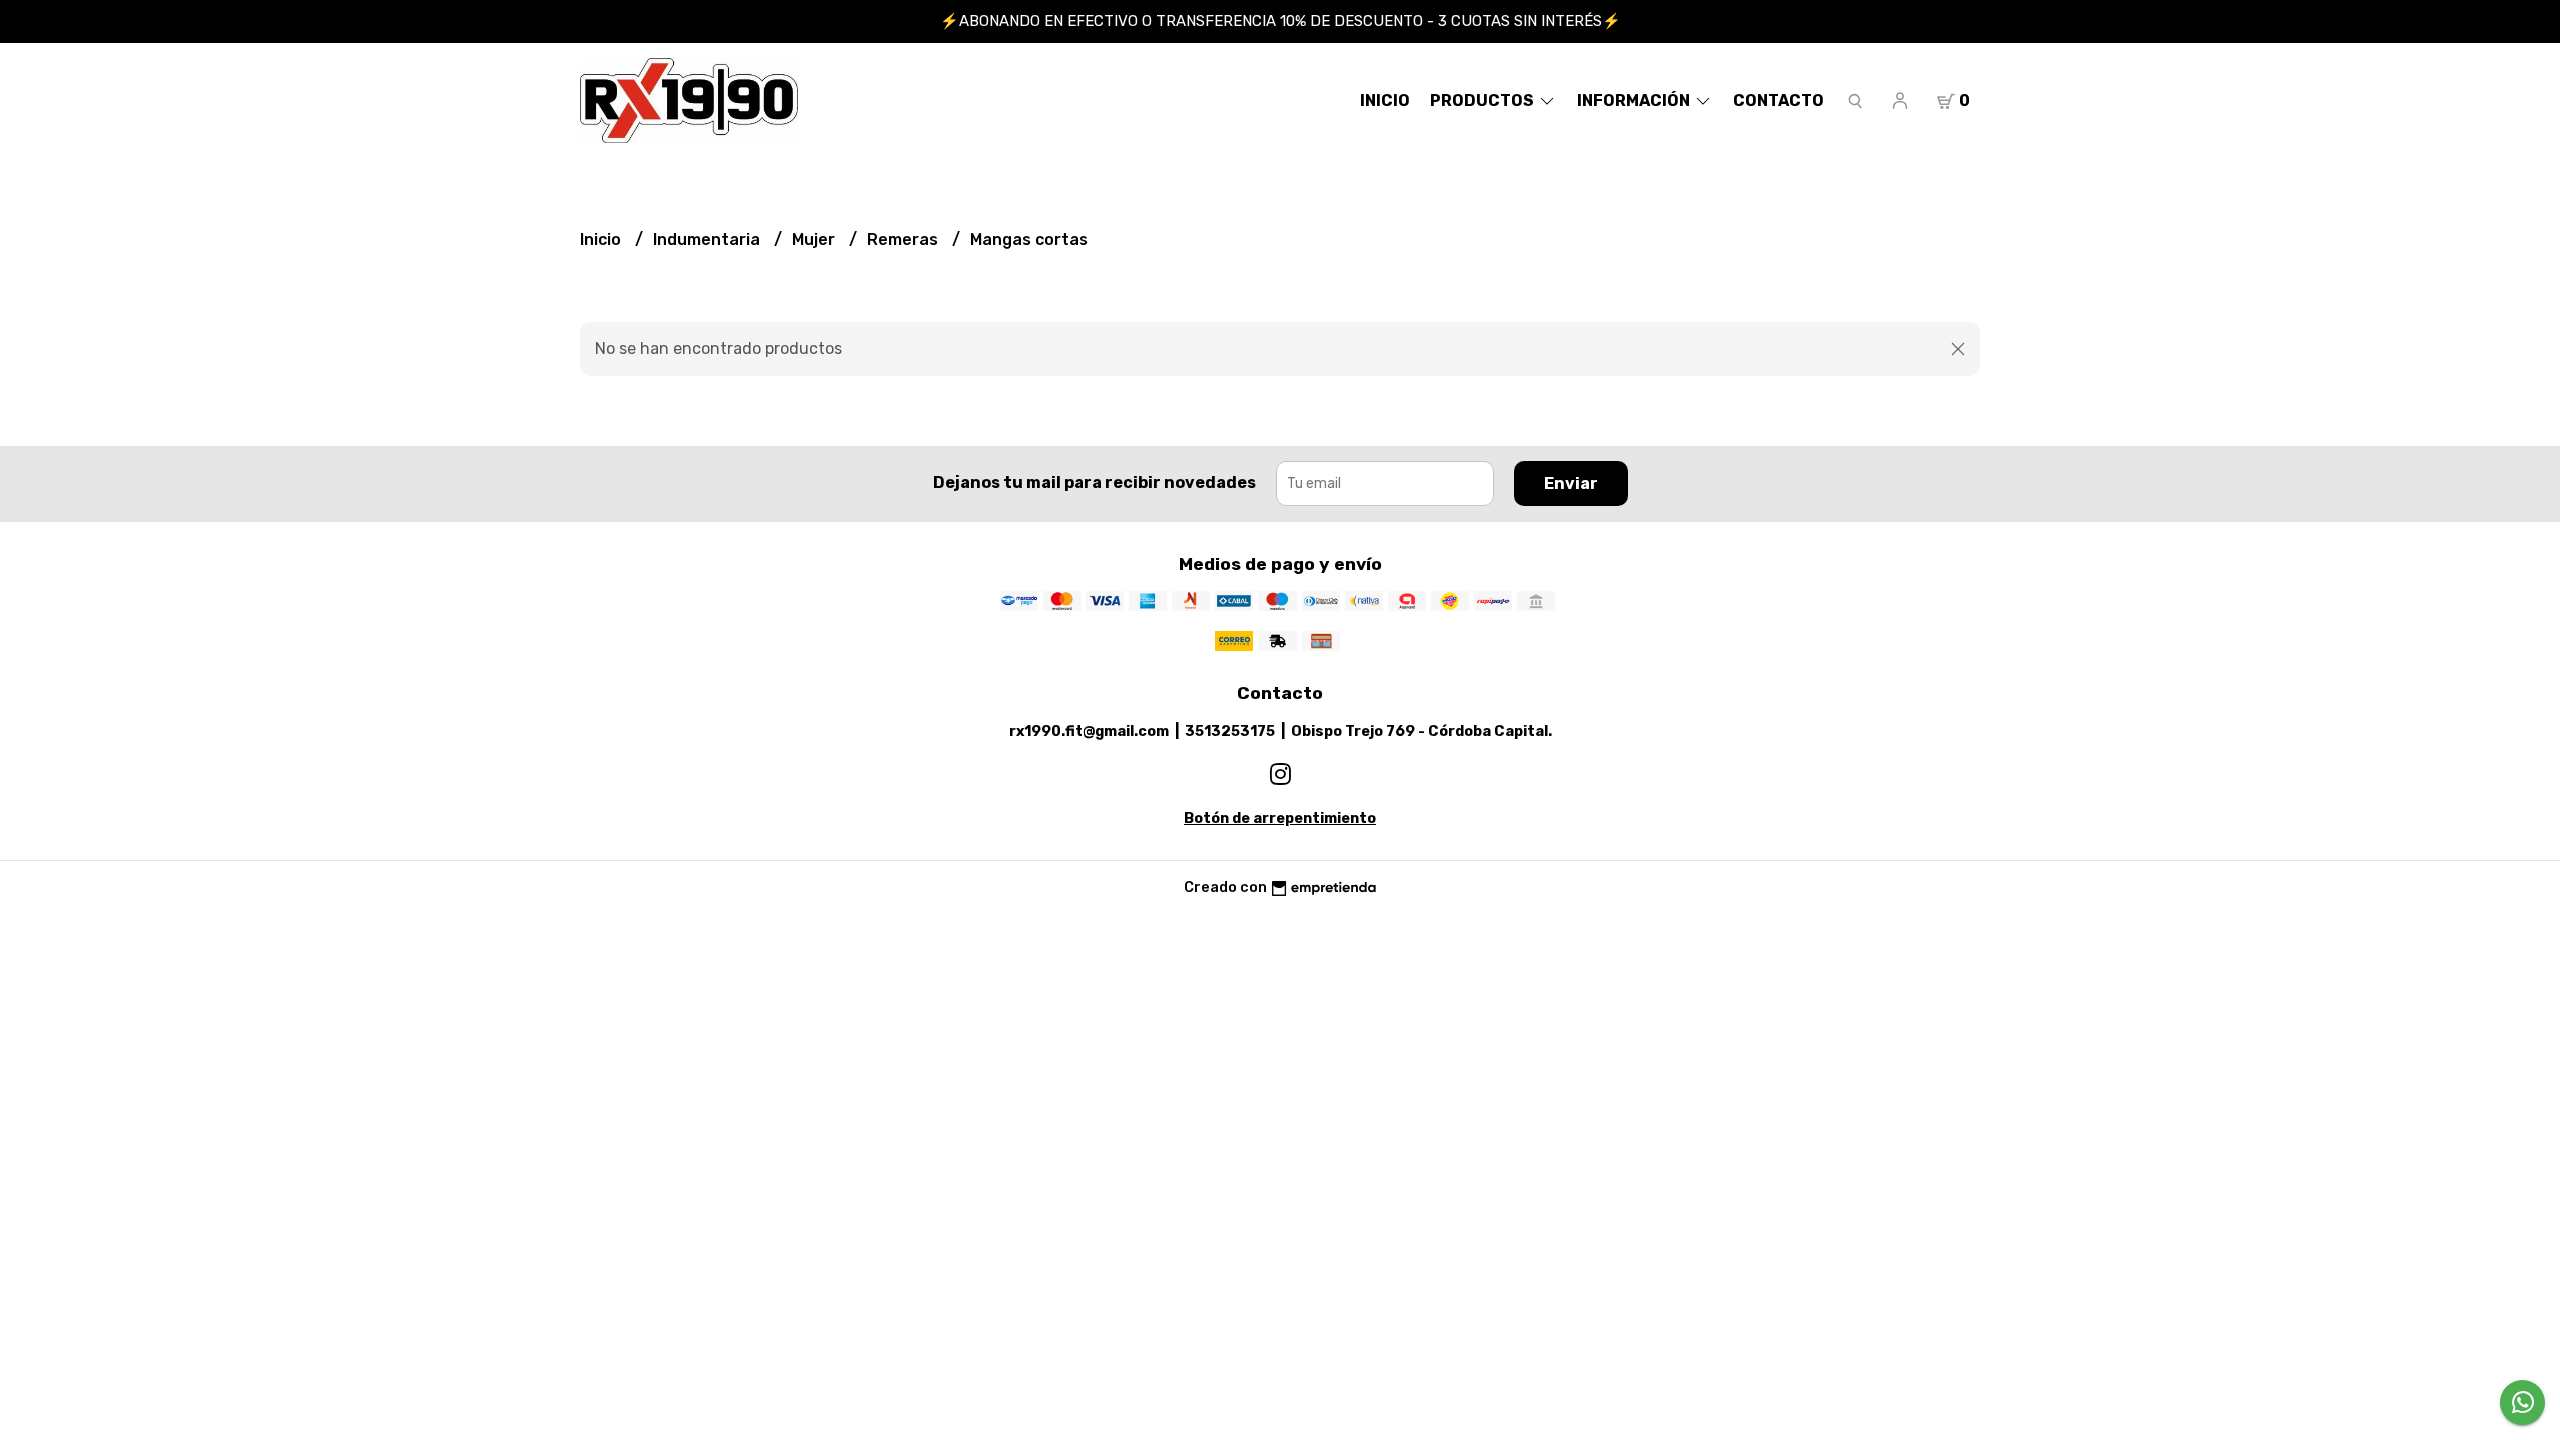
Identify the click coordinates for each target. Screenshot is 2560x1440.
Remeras (904, 239)
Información (1635, 100)
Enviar (1571, 483)
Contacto (1778, 100)
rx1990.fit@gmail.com (1089, 731)
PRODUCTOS (1483, 100)
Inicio (1385, 100)
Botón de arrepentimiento (1280, 818)
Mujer (815, 239)
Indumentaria (708, 239)
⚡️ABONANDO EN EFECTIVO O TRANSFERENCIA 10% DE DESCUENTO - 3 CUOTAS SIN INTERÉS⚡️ (1280, 21)
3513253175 (1230, 731)
